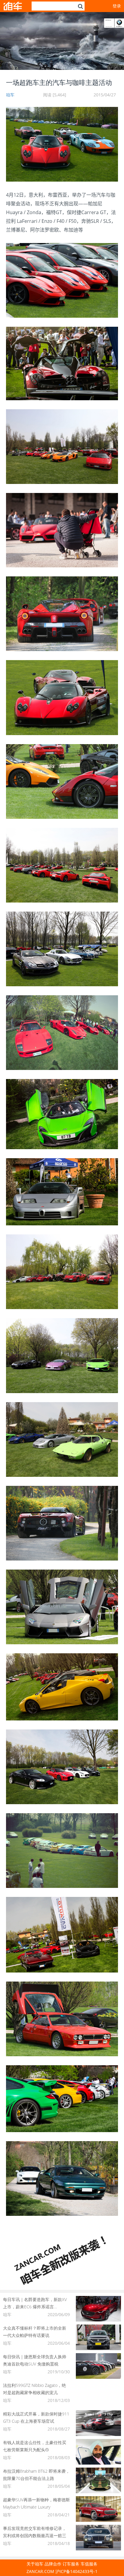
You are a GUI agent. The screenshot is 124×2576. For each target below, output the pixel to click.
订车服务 (71, 2564)
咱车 (10, 95)
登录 (117, 6)
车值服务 (89, 2564)
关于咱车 (35, 2564)
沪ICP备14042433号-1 (76, 2571)
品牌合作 (53, 2564)
